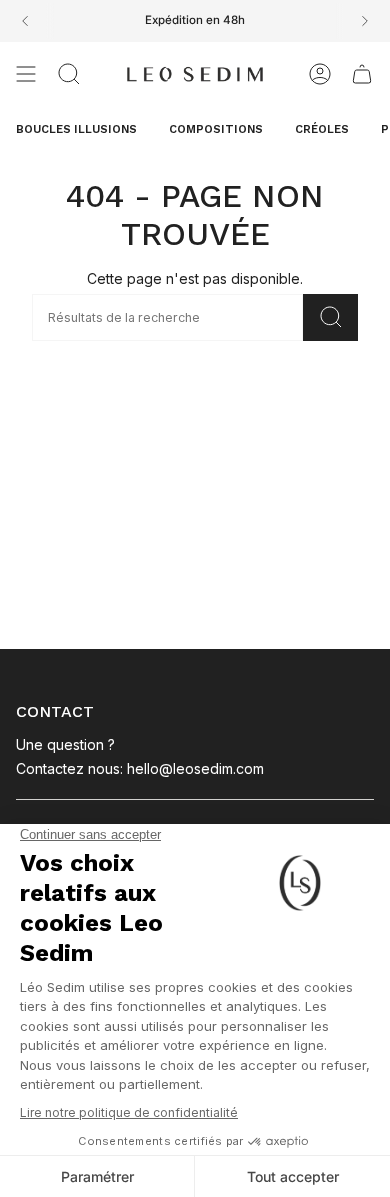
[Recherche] (330, 317)
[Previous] (25, 21)
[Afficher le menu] (26, 74)
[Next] (365, 21)
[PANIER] (362, 74)
